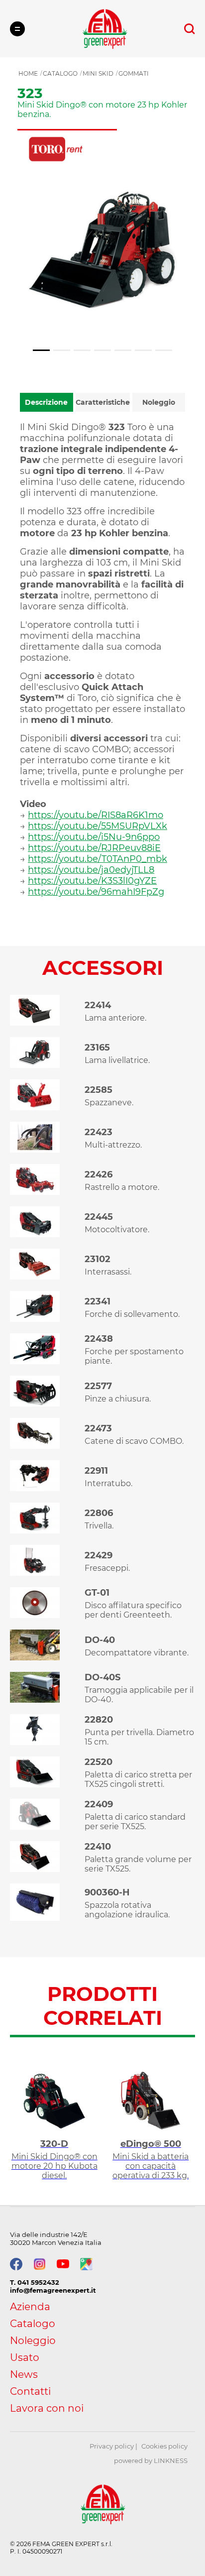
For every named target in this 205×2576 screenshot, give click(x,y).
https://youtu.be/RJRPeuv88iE (94, 848)
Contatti (30, 2391)
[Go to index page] (105, 29)
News (24, 2374)
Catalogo (60, 73)
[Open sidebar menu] (17, 29)
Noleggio (33, 2341)
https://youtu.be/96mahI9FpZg (96, 892)
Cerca (190, 29)
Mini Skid (98, 73)
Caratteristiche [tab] (103, 402)
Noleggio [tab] (159, 402)
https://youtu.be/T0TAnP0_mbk (98, 859)
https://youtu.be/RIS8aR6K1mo (96, 815)
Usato (25, 2357)
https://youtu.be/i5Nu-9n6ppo (94, 837)
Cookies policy (164, 2446)
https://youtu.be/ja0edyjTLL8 (91, 870)
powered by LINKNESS (151, 2460)
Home (28, 73)
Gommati (134, 73)
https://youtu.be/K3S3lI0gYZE (92, 881)
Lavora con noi (47, 2408)
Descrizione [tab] (46, 402)
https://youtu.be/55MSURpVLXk (98, 826)
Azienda (30, 2307)
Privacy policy (112, 2446)
